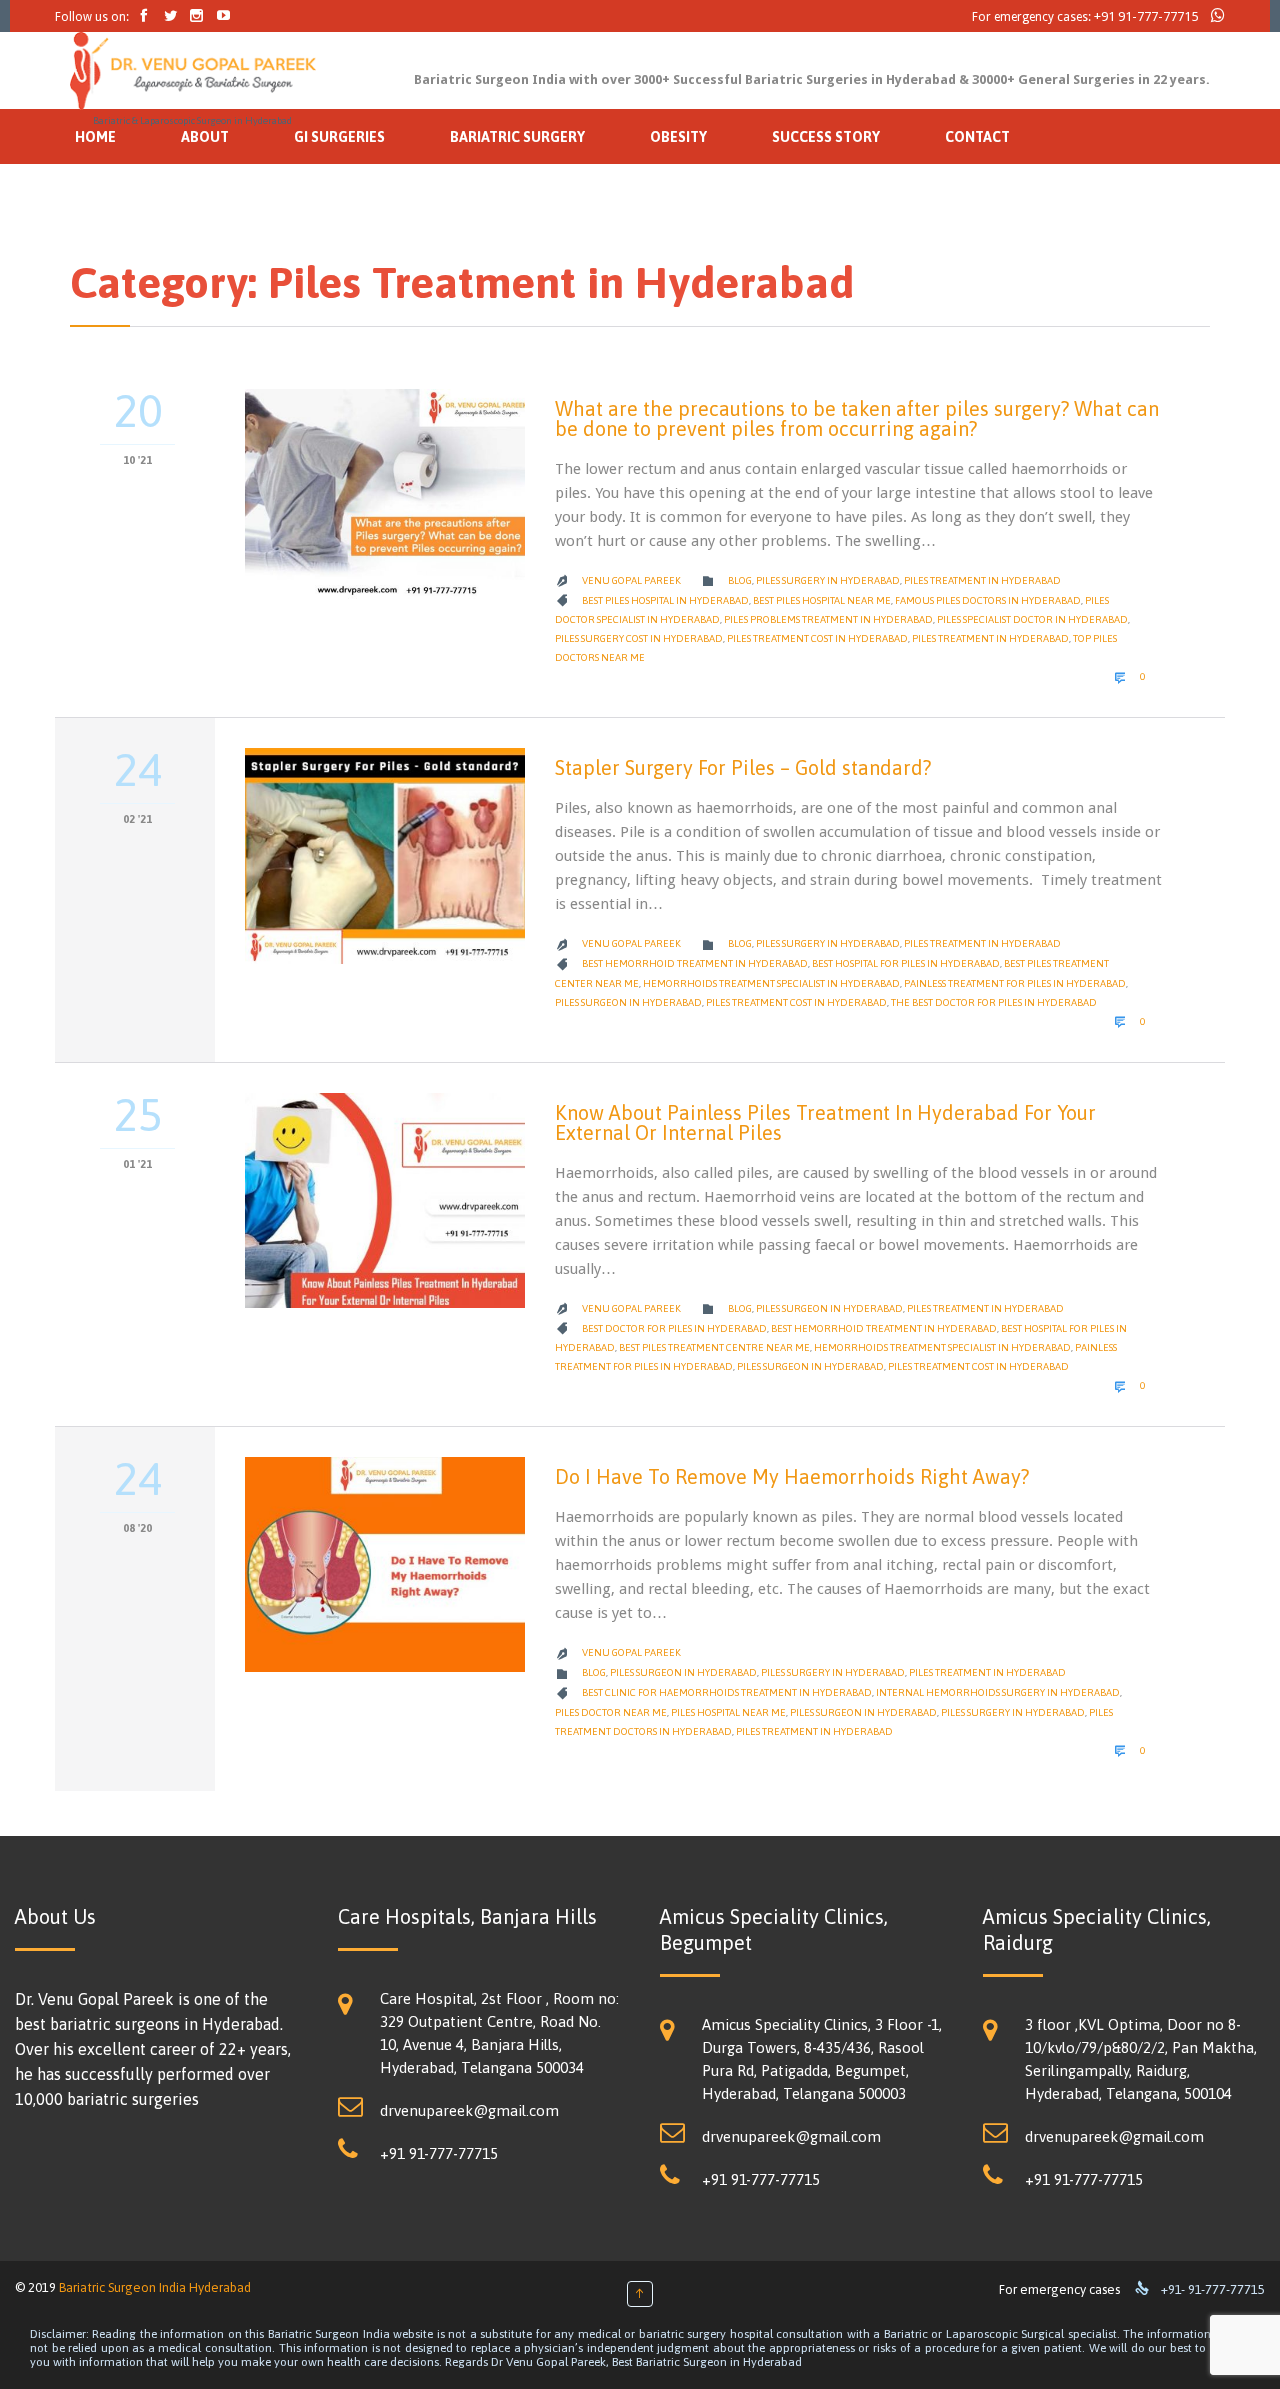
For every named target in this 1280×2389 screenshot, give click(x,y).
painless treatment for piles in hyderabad (1015, 983)
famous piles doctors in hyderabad (988, 600)
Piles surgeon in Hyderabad (628, 1002)
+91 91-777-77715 (1146, 16)
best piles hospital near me (822, 600)
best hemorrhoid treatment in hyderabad (695, 963)
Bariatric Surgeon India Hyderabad (155, 2287)
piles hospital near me (728, 1712)
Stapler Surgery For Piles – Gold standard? (743, 767)
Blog (740, 580)
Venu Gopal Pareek (631, 580)
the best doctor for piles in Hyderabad (994, 1002)
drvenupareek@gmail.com (469, 2110)
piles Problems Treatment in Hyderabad (828, 619)
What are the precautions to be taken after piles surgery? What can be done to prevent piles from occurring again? (857, 418)
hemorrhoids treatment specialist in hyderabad (771, 983)
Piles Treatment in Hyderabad (982, 580)
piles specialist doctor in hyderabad (1032, 619)
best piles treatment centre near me (714, 1347)
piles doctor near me (611, 1712)
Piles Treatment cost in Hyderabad (817, 638)
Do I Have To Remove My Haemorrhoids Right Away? (792, 1476)
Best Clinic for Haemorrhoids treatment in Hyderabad (727, 1692)
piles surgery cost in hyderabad (639, 638)
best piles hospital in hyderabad (665, 600)
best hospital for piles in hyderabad (906, 963)
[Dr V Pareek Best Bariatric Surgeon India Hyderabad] (193, 71)
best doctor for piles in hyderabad (674, 1328)
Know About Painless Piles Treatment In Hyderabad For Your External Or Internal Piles (825, 1122)
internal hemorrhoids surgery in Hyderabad (998, 1692)
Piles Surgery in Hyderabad (828, 580)
